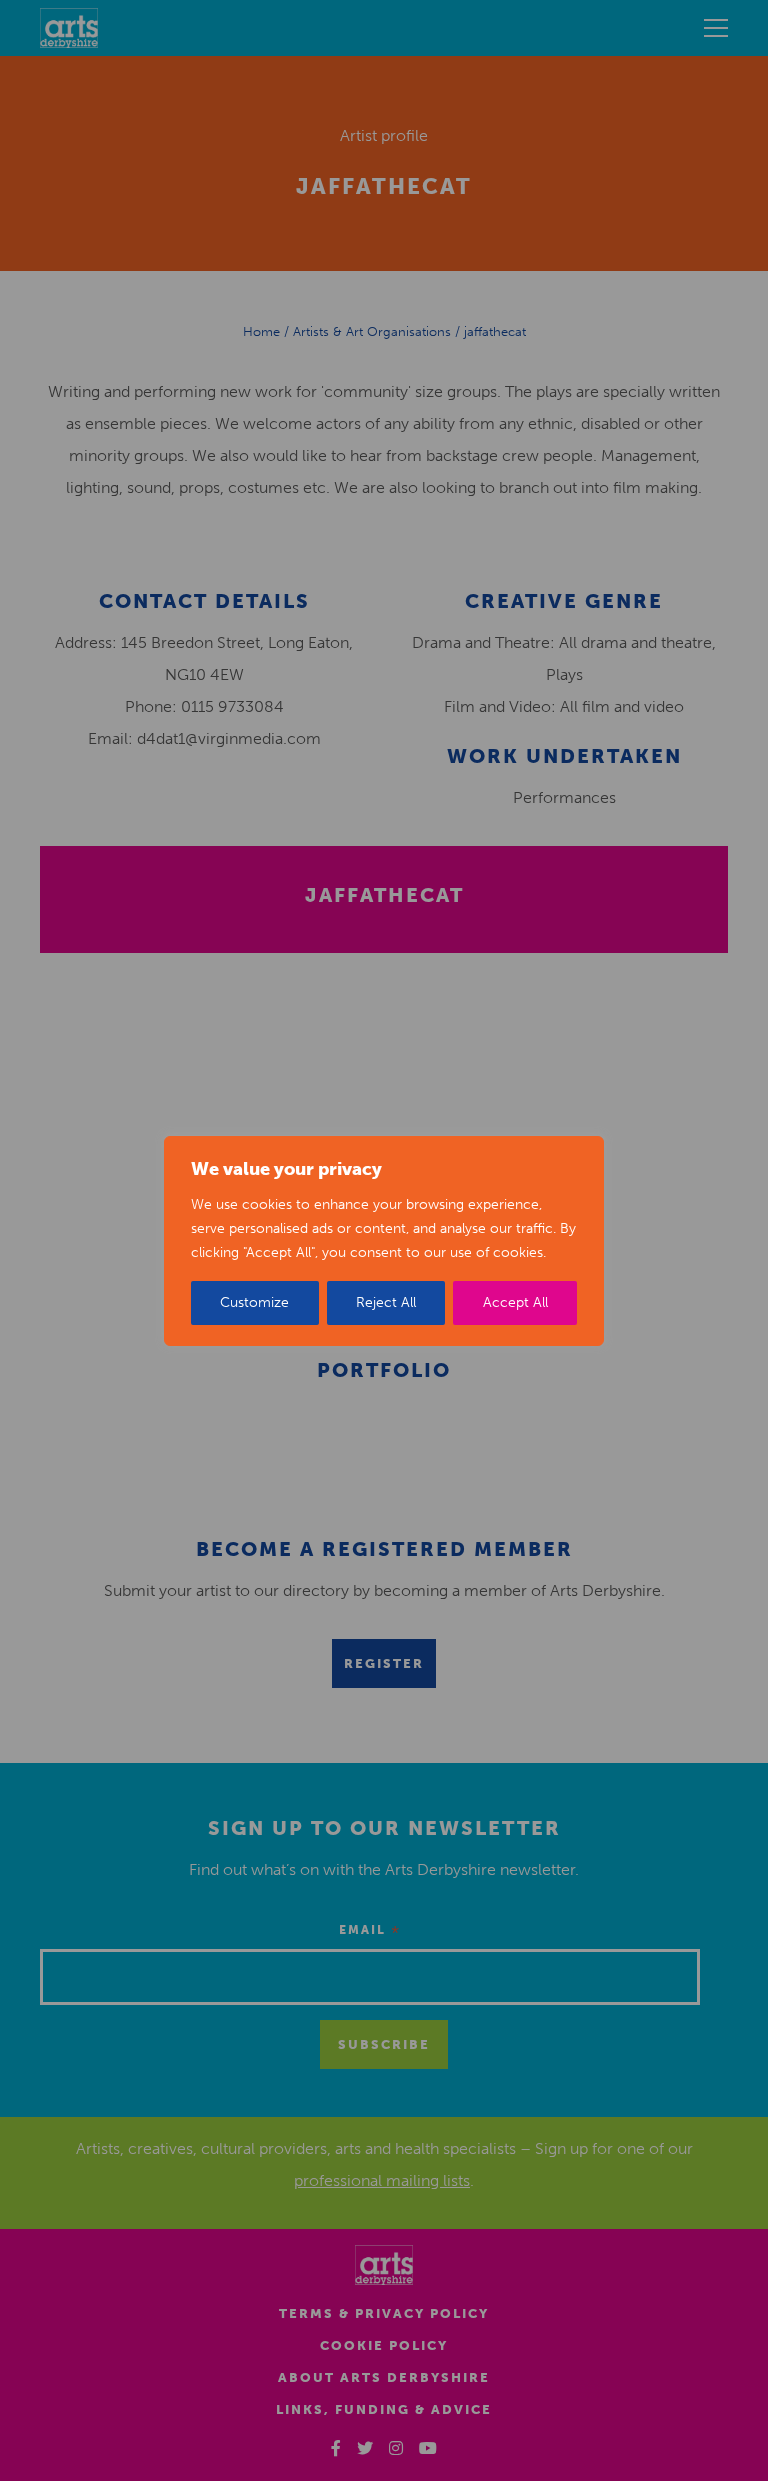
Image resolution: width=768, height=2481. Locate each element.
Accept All (515, 1302)
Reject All (386, 1302)
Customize (254, 1302)
